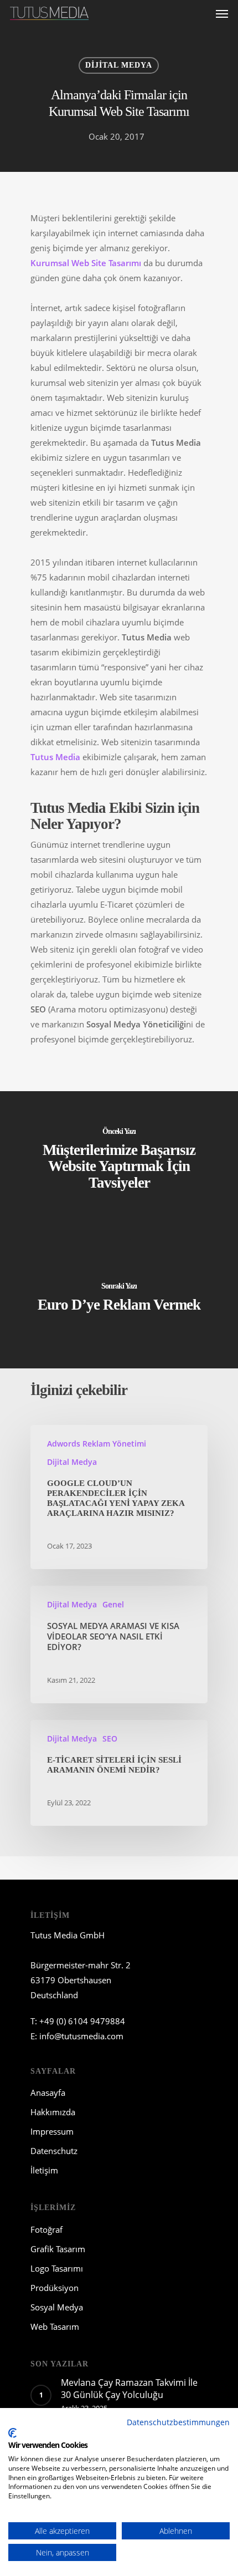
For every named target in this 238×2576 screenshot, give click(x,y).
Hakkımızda (53, 2112)
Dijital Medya (119, 65)
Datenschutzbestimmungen (178, 2422)
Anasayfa (48, 2093)
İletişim (44, 2170)
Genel (113, 1604)
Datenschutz (54, 2151)
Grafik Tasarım (58, 2249)
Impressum (52, 2131)
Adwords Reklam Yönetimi (97, 1444)
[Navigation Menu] (222, 13)
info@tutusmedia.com (81, 2036)
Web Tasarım (55, 2326)
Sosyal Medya (57, 2307)
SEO (110, 1738)
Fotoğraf (46, 2229)
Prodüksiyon (55, 2288)
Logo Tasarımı (57, 2268)
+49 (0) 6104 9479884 (82, 2021)
